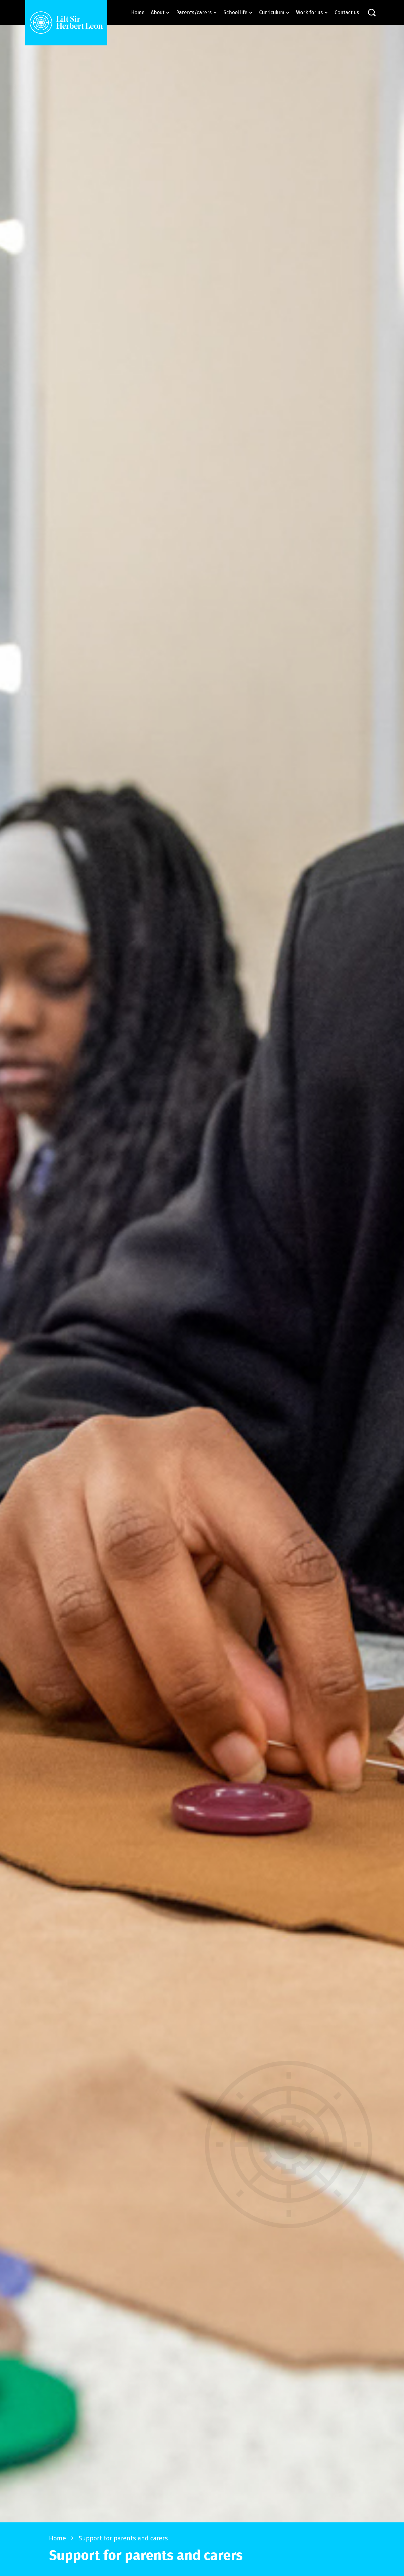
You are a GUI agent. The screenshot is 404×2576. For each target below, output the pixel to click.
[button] (160, 12)
